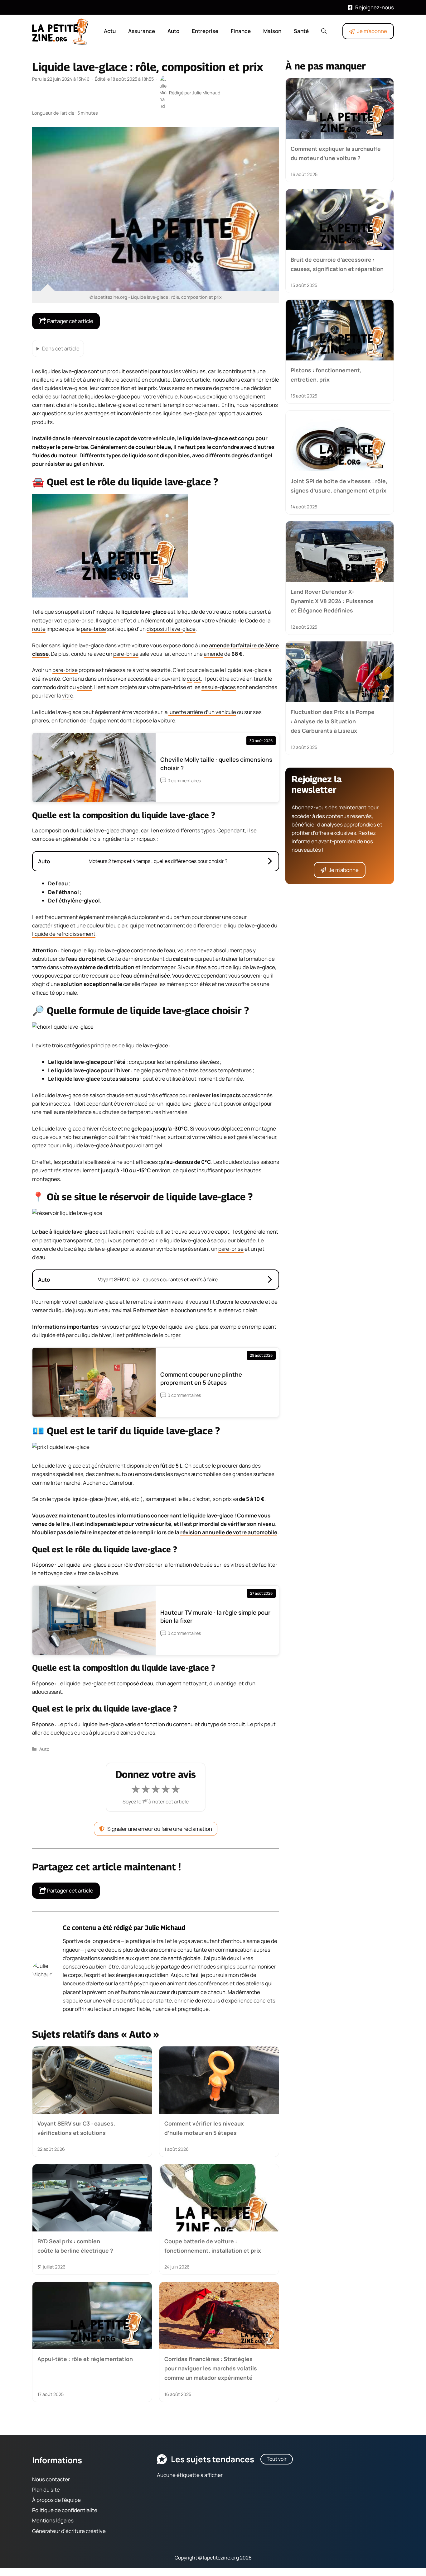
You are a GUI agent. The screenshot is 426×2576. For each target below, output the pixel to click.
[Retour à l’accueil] (60, 31)
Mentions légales (53, 2521)
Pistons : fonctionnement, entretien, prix (326, 375)
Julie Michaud (165, 1928)
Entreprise (205, 31)
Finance (241, 31)
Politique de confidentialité (65, 2510)
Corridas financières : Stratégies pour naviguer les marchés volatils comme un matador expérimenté (211, 2368)
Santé (301, 31)
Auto (173, 31)
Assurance (142, 31)
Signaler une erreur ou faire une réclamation (160, 1829)
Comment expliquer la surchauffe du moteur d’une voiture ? (336, 153)
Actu (110, 31)
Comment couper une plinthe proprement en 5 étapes (201, 1378)
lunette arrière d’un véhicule (202, 712)
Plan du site (46, 2490)
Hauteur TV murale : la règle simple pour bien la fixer (215, 1617)
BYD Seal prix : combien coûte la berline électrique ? (75, 2246)
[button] (324, 31)
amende (213, 654)
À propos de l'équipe (56, 2500)
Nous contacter (51, 2479)
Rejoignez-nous (375, 7)
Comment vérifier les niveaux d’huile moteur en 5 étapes (204, 2128)
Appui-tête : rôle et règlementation (85, 2359)
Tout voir (277, 2459)
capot (194, 679)
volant (84, 687)
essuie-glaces (219, 687)
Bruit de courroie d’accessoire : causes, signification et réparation (337, 264)
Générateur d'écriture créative (69, 2531)
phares (41, 720)
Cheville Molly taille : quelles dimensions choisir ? (216, 764)
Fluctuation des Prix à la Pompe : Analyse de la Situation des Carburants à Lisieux (333, 721)
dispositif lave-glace (171, 629)
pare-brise (81, 620)
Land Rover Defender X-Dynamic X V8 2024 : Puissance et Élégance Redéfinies (332, 601)
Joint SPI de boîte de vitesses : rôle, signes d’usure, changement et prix (339, 485)
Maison (272, 31)
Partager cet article (70, 321)
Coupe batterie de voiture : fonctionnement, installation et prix (213, 2246)
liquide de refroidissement (64, 934)
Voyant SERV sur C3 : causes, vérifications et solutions (76, 2128)
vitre (68, 695)
